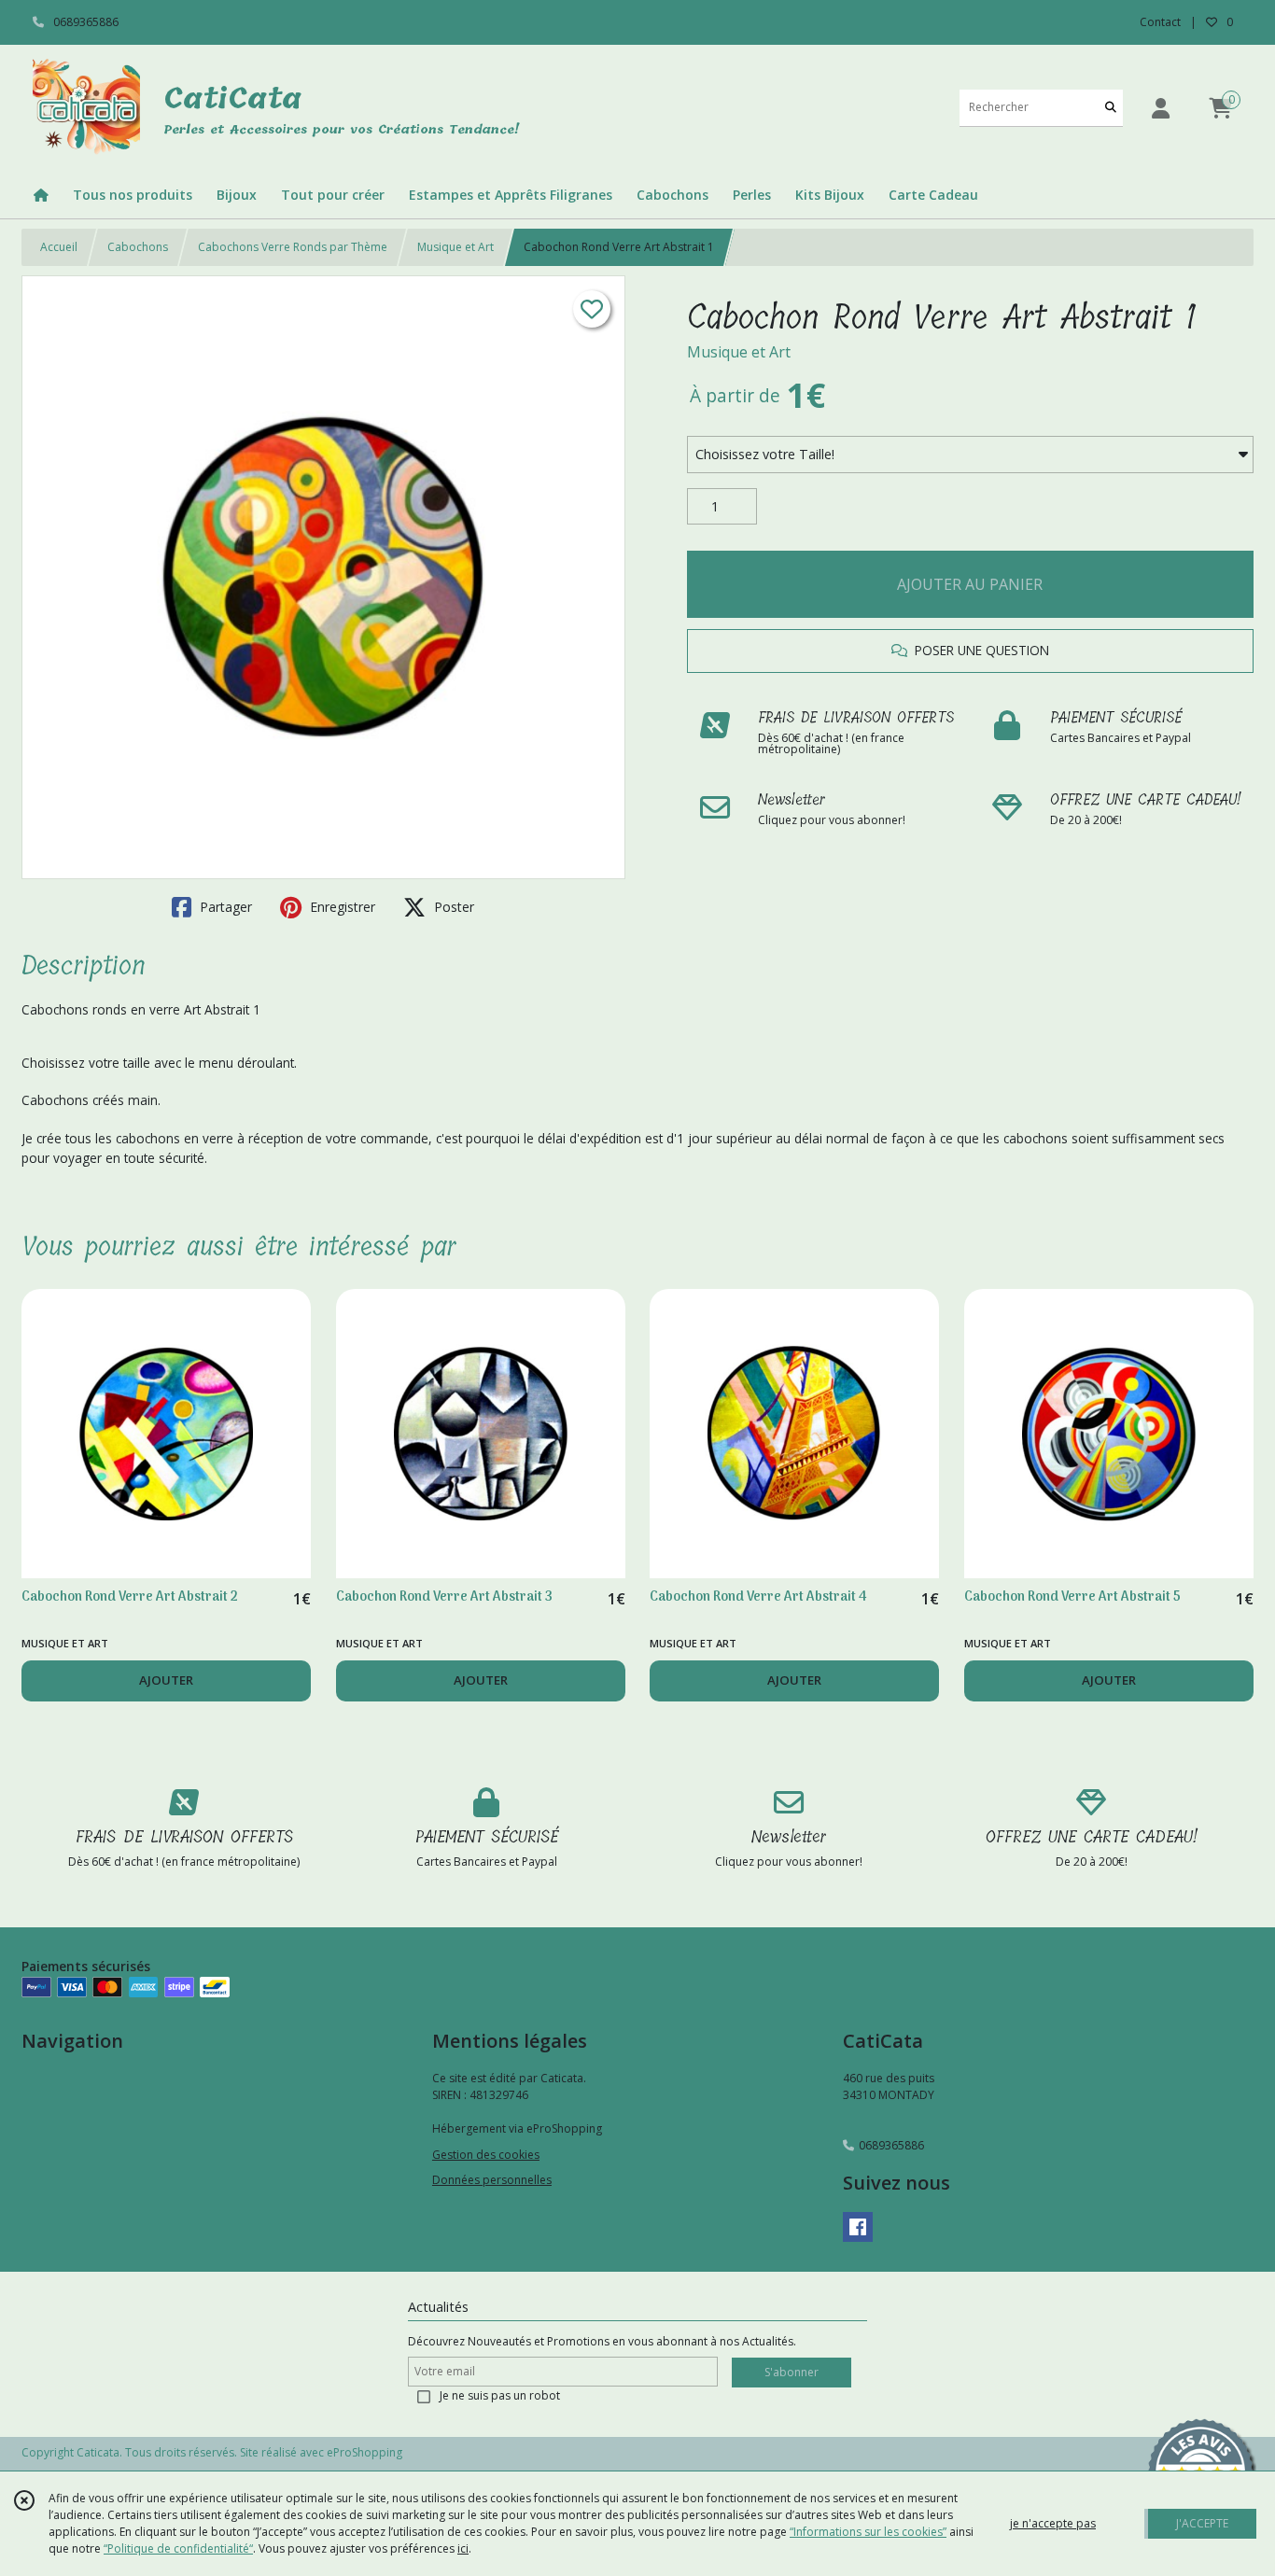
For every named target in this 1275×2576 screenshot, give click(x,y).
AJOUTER (166, 1680)
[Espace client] (1160, 108)
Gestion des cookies (486, 2155)
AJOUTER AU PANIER (970, 584)
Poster (452, 907)
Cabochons (138, 247)
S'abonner (792, 2372)
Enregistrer (341, 907)
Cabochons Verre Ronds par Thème (293, 247)
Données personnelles (492, 2180)
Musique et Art (455, 247)
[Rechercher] (1111, 108)
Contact (1160, 22)
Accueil (59, 247)
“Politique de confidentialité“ (178, 2548)
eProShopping (364, 2452)
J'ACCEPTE (1202, 2523)
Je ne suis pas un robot (500, 2395)
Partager (224, 907)
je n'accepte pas (1053, 2523)
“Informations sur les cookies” (868, 2532)
